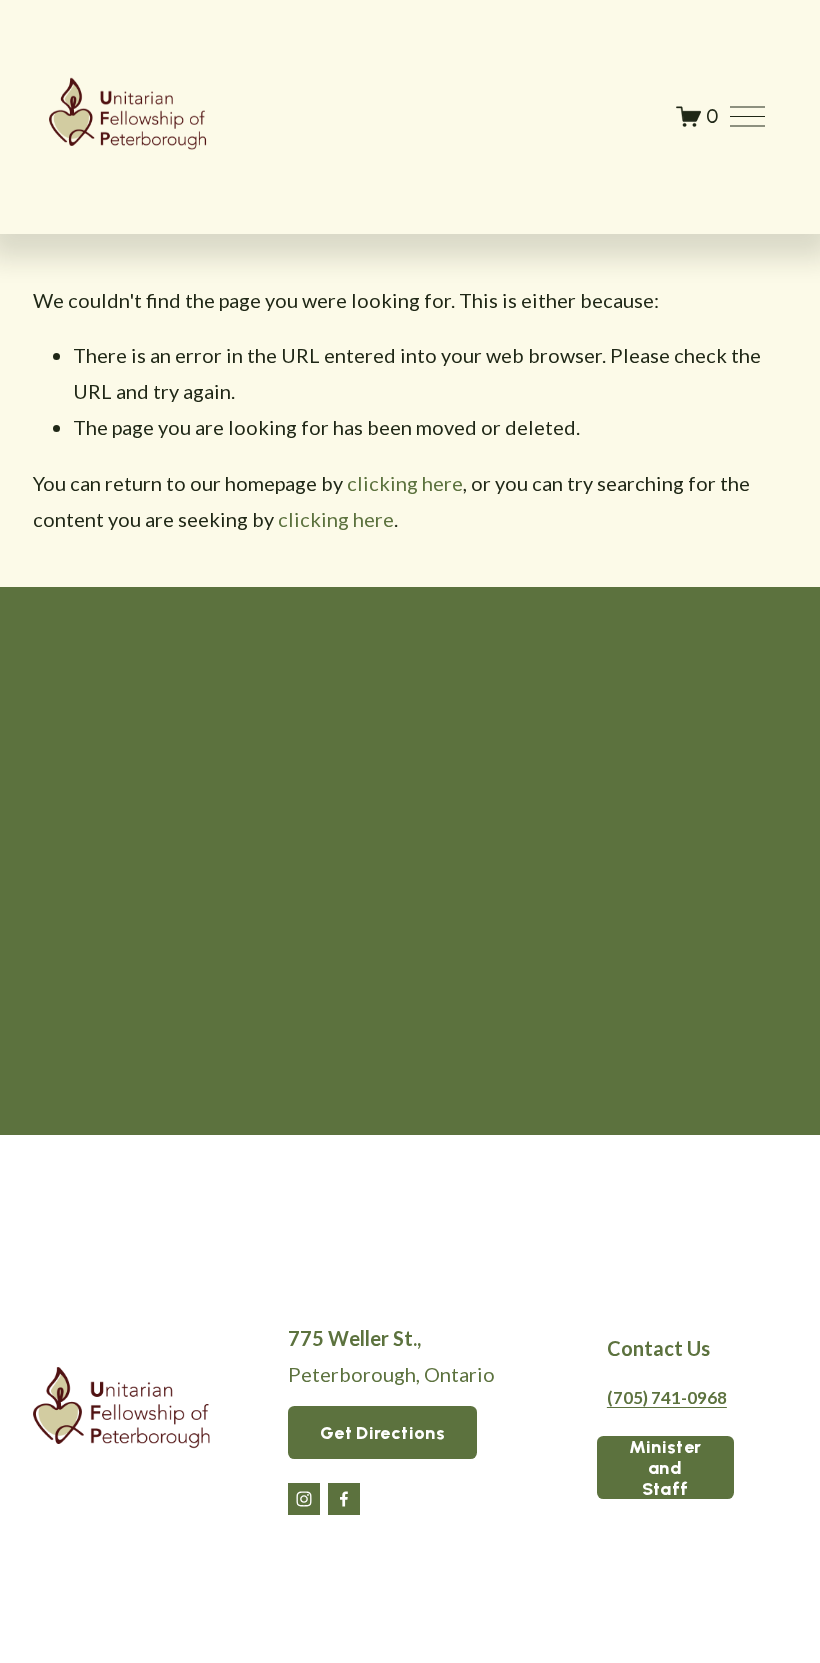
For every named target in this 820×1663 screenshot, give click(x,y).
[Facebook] (344, 1499)
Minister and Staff (665, 1467)
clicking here (405, 483)
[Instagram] (304, 1499)
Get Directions (382, 1432)
